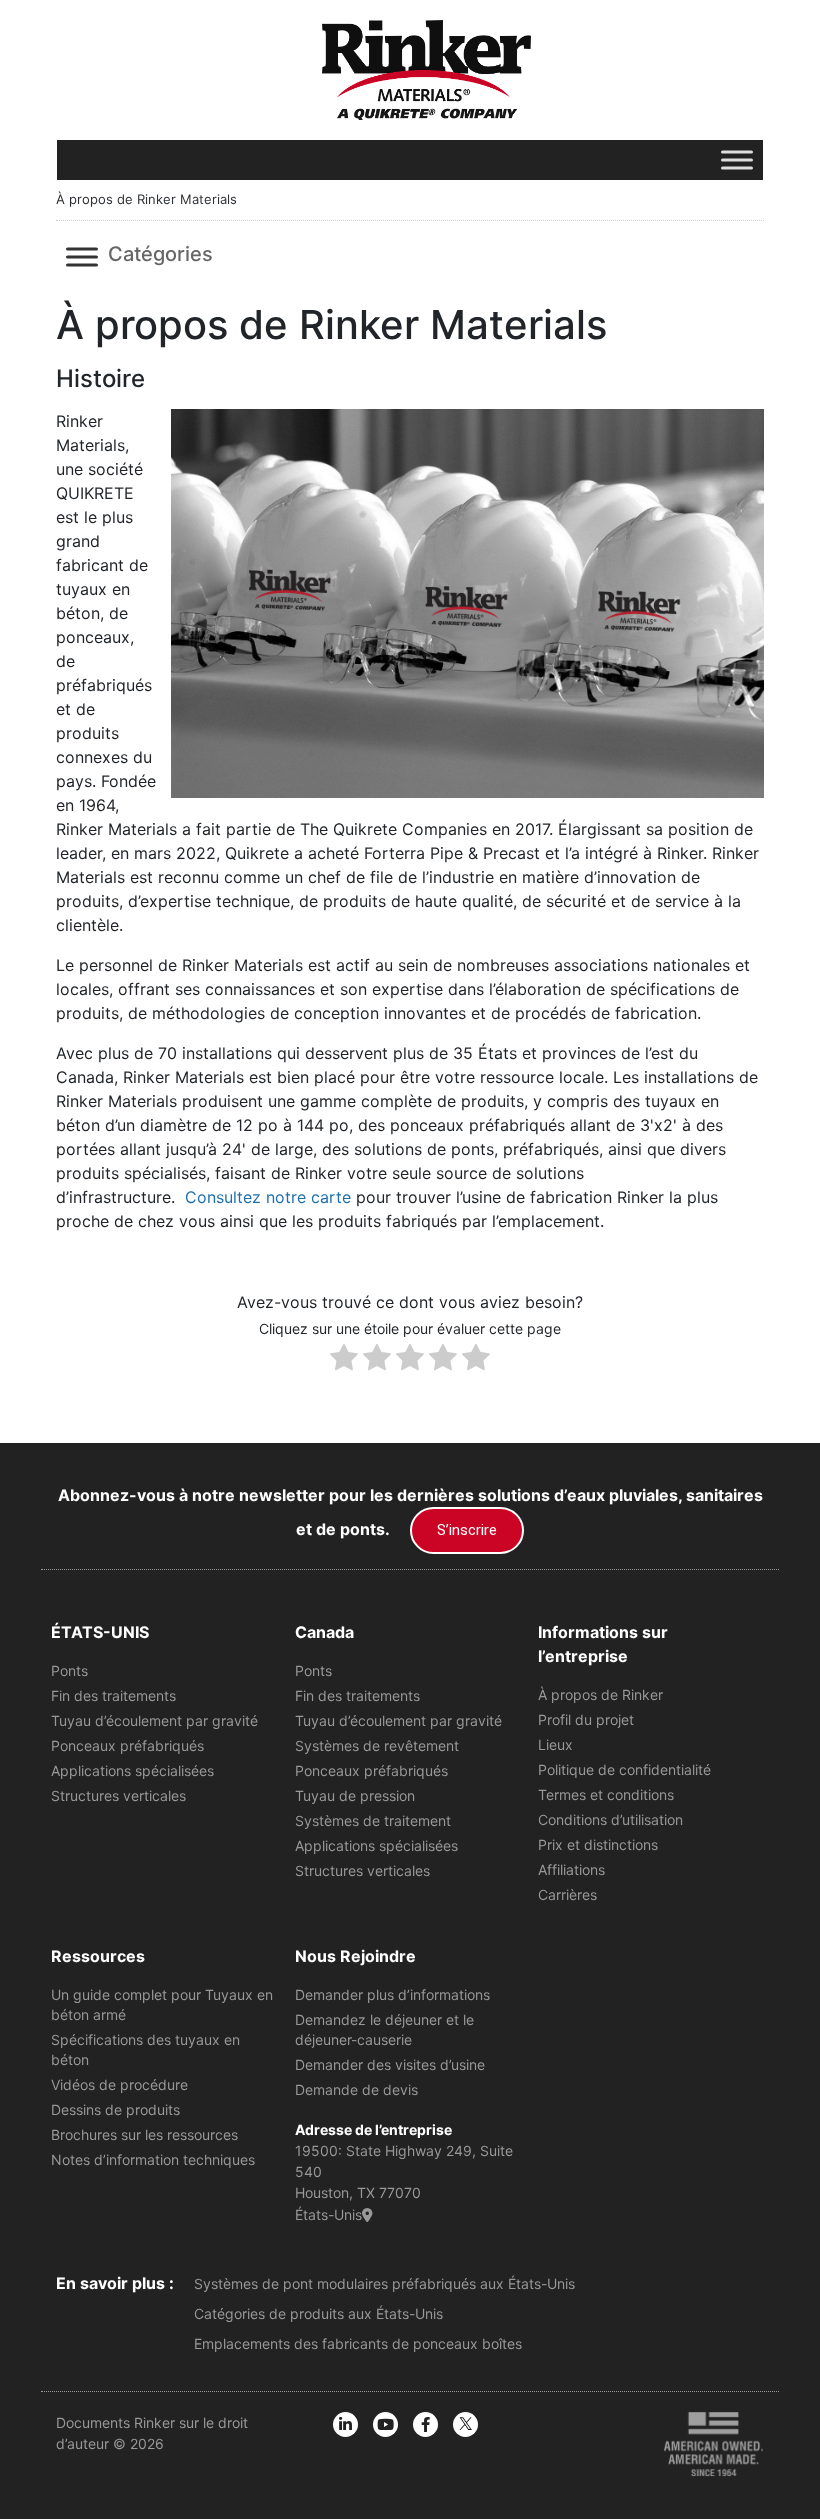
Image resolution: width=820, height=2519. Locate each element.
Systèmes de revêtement (377, 1745)
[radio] (344, 1360)
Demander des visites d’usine (390, 2064)
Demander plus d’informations (392, 1994)
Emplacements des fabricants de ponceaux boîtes (358, 2343)
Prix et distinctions (598, 1844)
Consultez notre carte (268, 1197)
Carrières (567, 1894)
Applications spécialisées (132, 1770)
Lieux (555, 1744)
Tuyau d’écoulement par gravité (154, 1720)
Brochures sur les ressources (144, 2134)
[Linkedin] (345, 2424)
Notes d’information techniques (153, 2159)
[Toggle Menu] (737, 159)
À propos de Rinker (600, 1694)
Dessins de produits (115, 2109)
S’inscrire (467, 1530)
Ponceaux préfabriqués (127, 1745)
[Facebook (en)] (425, 2424)
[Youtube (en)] (385, 2424)
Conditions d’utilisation (610, 1819)
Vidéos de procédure (119, 2084)
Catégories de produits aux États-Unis (318, 2313)
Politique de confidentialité (624, 1769)
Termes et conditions (606, 1794)
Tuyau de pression (355, 1795)
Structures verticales (118, 1795)
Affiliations (571, 1869)
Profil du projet (586, 1719)
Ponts (69, 1670)
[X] (465, 2424)
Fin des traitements (113, 1695)
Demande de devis (356, 2089)
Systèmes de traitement (373, 1820)
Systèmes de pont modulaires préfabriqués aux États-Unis (384, 2283)
